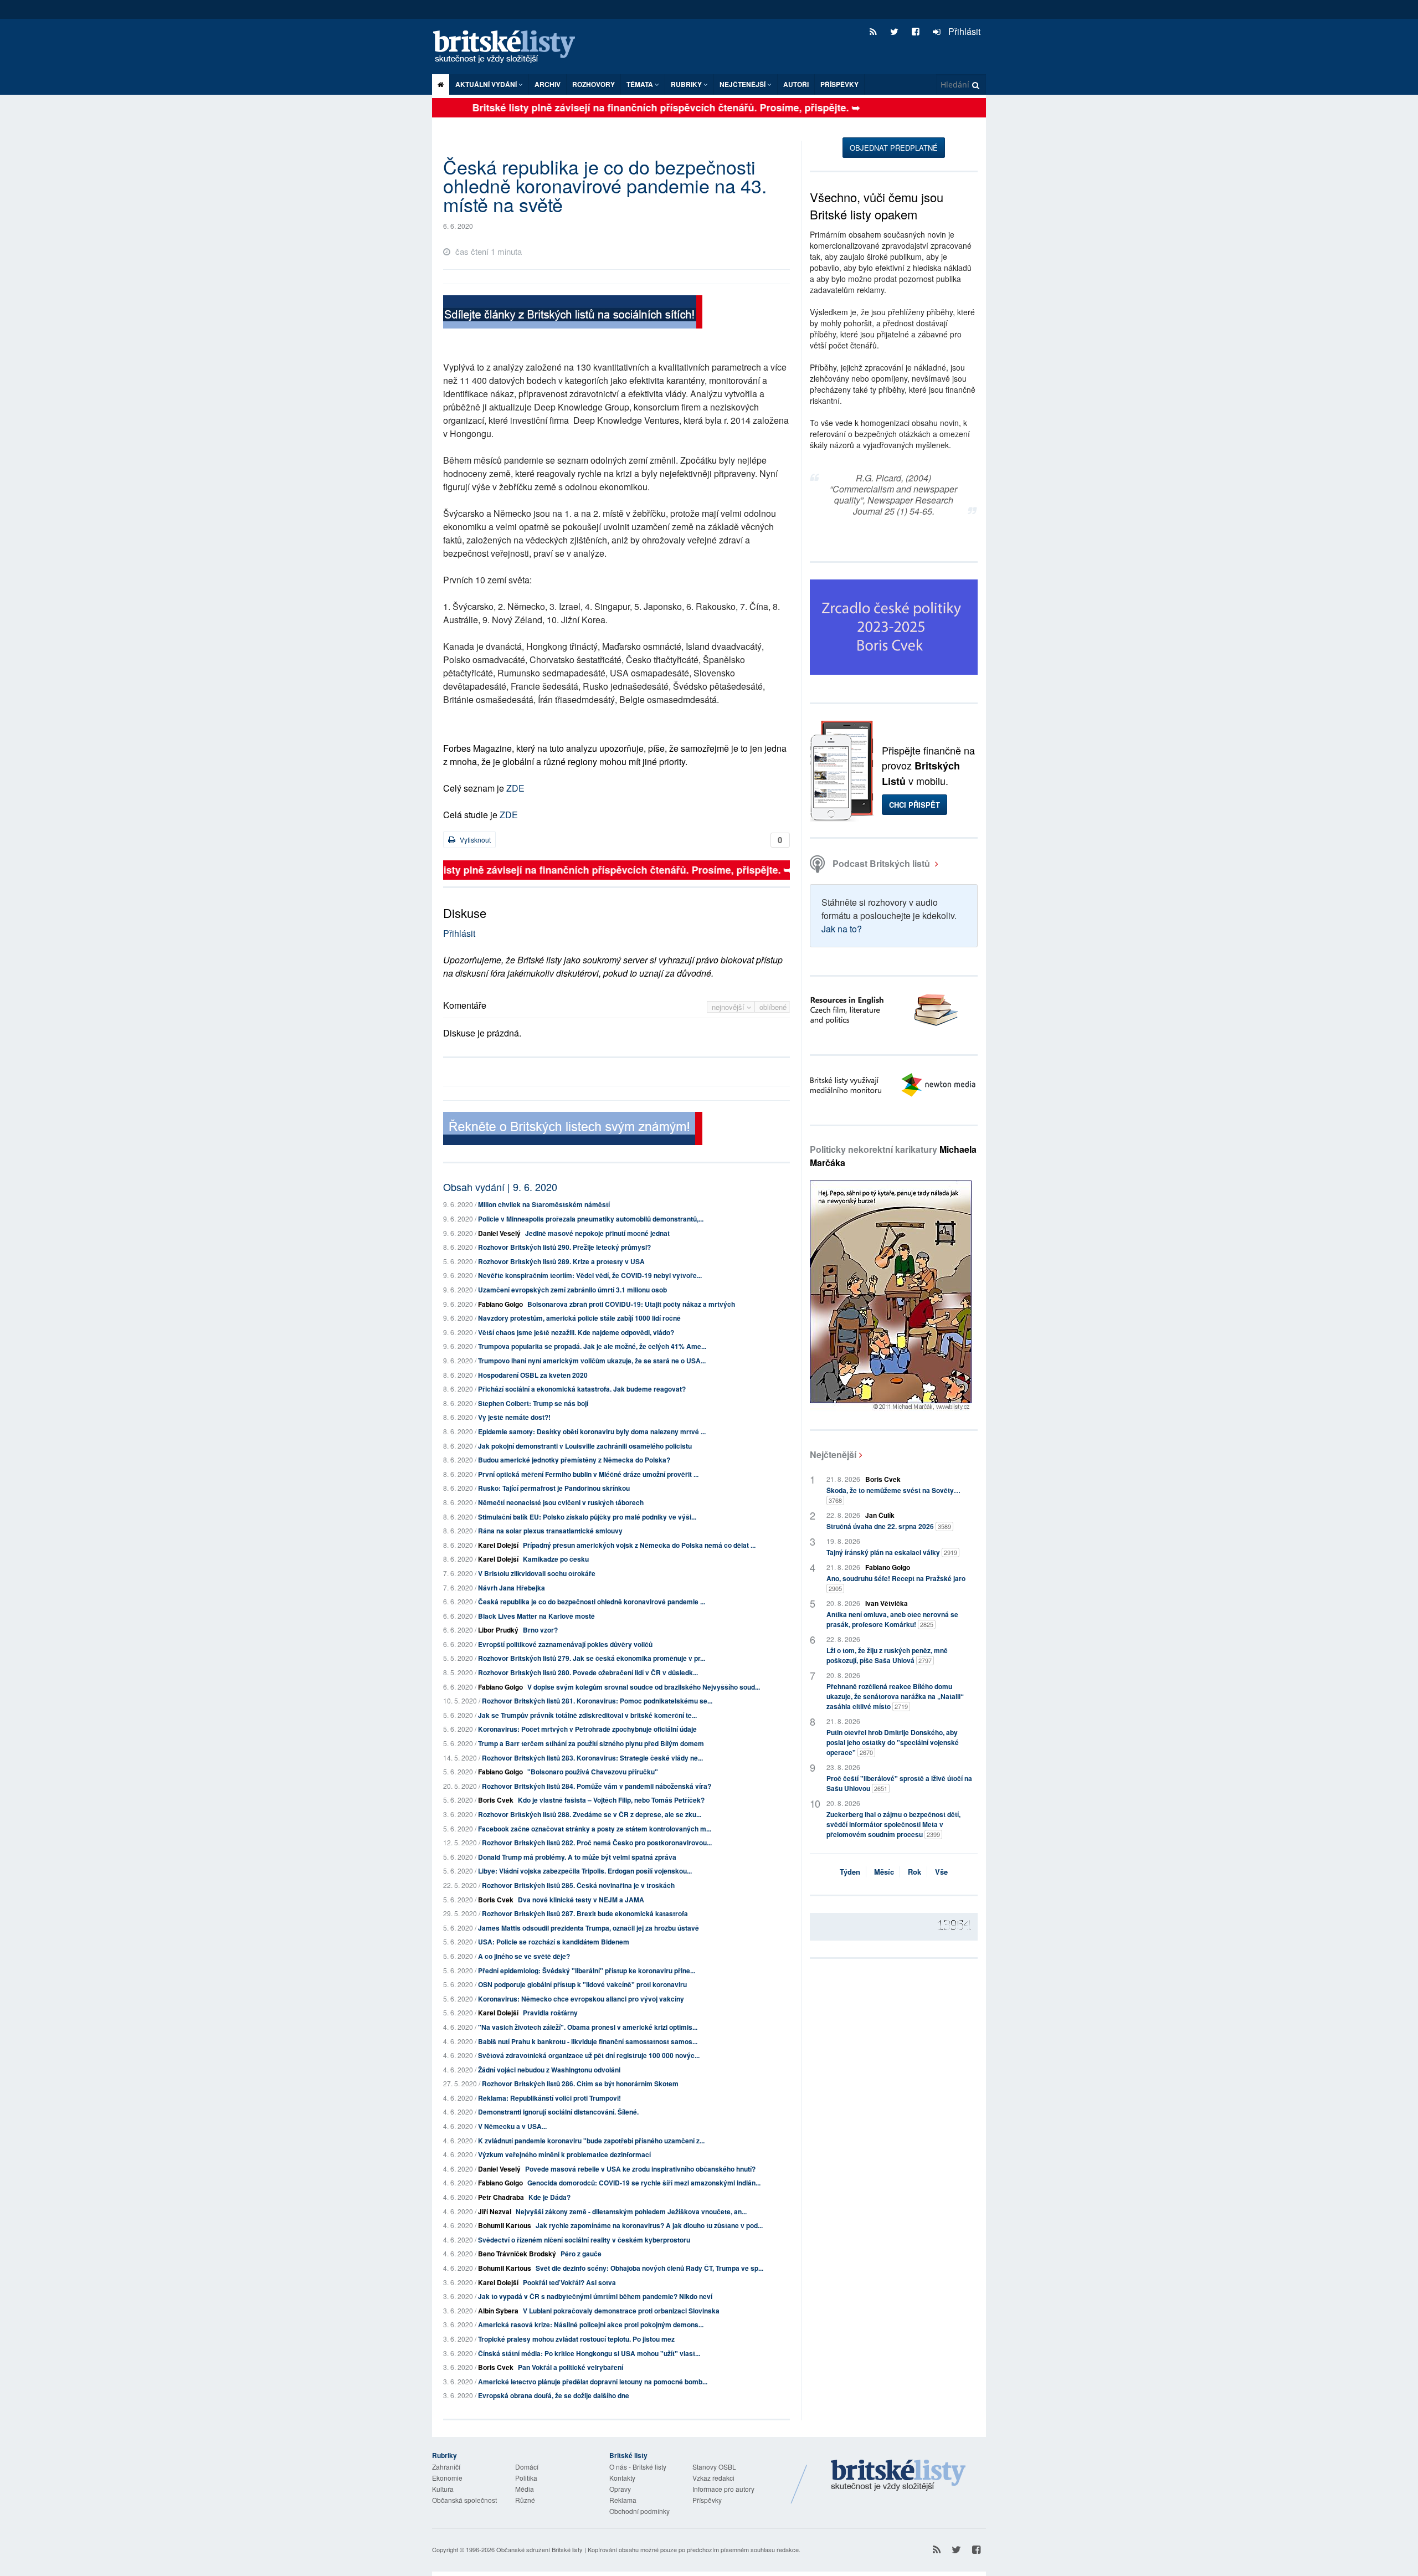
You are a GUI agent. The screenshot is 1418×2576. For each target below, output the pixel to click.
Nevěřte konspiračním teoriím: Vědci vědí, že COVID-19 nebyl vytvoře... (590, 1275)
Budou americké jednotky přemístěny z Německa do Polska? (574, 1460)
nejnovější (729, 1007)
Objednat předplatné (894, 148)
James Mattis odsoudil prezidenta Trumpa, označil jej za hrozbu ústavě (589, 1928)
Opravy (620, 2489)
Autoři (796, 84)
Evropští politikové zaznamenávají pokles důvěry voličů (565, 1644)
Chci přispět (914, 805)
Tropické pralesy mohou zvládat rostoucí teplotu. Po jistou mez (576, 2339)
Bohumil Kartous (505, 2225)
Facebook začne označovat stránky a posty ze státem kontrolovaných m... (595, 1829)
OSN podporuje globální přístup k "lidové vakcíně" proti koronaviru (582, 1984)
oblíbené (773, 1007)
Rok (914, 1872)
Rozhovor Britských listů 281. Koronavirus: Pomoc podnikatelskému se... (597, 1701)
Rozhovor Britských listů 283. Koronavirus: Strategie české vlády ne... (592, 1758)
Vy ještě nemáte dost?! (514, 1417)
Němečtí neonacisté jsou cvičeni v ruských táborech (561, 1502)
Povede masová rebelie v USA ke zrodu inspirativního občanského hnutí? (640, 2169)
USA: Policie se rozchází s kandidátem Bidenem (554, 1942)
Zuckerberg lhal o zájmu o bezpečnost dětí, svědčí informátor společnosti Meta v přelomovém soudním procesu (893, 1824)
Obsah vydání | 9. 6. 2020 (500, 1187)
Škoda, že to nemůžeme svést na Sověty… (893, 1495)
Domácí (527, 2467)
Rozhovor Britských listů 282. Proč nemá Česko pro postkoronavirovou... (597, 1843)
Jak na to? (842, 929)
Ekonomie (447, 2478)
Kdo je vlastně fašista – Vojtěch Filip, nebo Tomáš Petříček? (611, 1800)
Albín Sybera (498, 2311)
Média (525, 2489)
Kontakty (622, 2478)
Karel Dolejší (498, 1545)
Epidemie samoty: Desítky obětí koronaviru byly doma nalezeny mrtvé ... (592, 1431)
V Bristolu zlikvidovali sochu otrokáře (537, 1573)
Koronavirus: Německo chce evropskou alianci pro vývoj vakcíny (581, 1999)
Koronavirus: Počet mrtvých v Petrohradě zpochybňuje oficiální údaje (587, 1729)
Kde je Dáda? (549, 2197)
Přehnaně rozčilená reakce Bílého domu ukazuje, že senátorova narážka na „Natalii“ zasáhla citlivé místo (895, 1696)
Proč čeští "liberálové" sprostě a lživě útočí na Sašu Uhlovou (899, 1783)
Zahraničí (446, 2467)
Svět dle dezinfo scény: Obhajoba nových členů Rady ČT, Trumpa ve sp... (649, 2268)
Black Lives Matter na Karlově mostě (536, 1616)
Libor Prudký (498, 1630)
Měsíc (884, 1872)
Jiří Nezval (495, 2211)
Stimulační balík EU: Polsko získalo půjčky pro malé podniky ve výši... (587, 1517)
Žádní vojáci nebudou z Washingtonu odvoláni (549, 2070)
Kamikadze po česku (556, 1559)
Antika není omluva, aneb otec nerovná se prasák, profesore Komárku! (892, 1619)
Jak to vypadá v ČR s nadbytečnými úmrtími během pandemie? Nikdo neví (595, 2296)
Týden (850, 1872)
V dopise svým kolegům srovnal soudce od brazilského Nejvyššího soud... (644, 1687)
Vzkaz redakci (713, 2478)
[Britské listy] (573, 313)
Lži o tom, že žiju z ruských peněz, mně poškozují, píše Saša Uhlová (887, 1655)
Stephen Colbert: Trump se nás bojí (533, 1403)
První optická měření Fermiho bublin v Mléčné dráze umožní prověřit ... (588, 1474)
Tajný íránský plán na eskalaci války (892, 1552)
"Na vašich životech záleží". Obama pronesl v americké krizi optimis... (588, 2027)
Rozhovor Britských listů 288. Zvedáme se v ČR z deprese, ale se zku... (590, 1814)
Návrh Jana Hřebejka (512, 1588)
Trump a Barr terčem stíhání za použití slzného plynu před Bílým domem (591, 1743)
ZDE (515, 788)
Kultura (443, 2489)
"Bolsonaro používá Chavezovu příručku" (593, 1772)
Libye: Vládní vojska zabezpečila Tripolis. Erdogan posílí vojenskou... (585, 1871)
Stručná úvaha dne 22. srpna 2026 (889, 1526)
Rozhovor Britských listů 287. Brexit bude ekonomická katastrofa (585, 1913)
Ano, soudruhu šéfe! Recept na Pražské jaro (896, 1583)
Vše (941, 1872)
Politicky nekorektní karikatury (893, 1156)
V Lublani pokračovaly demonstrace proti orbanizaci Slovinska (621, 2311)
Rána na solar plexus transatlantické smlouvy (550, 1531)
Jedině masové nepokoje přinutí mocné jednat (597, 1233)
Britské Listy (898, 2476)
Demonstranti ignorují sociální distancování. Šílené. (558, 2112)
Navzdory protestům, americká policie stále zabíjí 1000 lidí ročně (579, 1318)
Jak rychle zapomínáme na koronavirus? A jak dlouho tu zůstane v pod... (649, 2225)
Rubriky (687, 84)
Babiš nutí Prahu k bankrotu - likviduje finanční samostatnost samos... (588, 2041)
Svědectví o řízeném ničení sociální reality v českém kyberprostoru (584, 2240)
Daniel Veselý (499, 1233)
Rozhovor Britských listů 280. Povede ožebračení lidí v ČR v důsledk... (588, 1672)
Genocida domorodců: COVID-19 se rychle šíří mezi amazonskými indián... (644, 2183)
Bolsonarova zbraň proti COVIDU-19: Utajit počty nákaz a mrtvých (631, 1304)
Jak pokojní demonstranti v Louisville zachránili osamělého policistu (585, 1446)
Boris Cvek (496, 1800)
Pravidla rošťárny (550, 2013)
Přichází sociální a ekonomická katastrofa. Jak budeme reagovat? (582, 1389)
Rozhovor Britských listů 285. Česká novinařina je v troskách (578, 1885)
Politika (526, 2478)
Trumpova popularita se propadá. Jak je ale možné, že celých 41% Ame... (592, 1346)
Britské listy (510, 47)
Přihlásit (963, 31)
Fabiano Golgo (500, 1304)
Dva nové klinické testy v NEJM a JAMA (581, 1900)
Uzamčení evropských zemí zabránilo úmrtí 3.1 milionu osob (572, 1290)
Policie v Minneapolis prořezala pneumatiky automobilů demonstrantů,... (591, 1219)
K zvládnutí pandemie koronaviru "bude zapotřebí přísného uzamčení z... (591, 2141)
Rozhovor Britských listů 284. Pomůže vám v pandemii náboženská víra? (597, 1786)
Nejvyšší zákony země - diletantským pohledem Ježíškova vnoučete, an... (631, 2211)
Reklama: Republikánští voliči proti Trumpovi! (549, 2098)
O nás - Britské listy (638, 2467)
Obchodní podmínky (639, 2511)
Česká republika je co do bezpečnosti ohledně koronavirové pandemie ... (592, 1602)
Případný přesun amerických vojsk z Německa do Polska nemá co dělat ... (639, 1545)
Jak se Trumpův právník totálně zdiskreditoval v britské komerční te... (587, 1715)
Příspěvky (839, 84)
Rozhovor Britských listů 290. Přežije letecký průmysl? (564, 1247)
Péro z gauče (581, 2254)
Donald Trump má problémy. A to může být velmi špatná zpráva (577, 1857)
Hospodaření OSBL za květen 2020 (533, 1375)
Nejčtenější (833, 1454)
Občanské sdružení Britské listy (540, 2549)
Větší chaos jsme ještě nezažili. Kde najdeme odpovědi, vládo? (576, 1332)
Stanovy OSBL (714, 2467)
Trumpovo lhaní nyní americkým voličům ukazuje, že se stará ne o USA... (592, 1361)
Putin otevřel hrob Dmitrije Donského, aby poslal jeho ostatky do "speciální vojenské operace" (893, 1742)
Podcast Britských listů (881, 863)
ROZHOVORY (594, 84)
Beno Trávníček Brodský (517, 2254)
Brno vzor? (540, 1630)
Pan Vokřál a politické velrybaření (571, 2367)
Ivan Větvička (887, 1603)
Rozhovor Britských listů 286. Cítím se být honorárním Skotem (580, 2084)
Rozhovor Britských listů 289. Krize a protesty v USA (561, 1261)
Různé (525, 2500)
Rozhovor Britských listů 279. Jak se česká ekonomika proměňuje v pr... (592, 1658)
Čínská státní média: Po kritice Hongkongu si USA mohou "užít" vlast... (589, 2353)
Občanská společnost (464, 2500)
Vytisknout (474, 840)
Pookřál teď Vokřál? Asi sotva (569, 2282)
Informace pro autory (723, 2489)
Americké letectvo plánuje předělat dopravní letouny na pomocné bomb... (593, 2382)
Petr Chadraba (501, 2197)
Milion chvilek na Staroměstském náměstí (544, 1204)
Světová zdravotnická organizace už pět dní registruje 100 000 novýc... (589, 2055)
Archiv (548, 84)
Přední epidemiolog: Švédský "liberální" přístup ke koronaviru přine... (587, 1971)
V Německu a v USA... (512, 2126)
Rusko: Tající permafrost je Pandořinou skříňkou (554, 1488)
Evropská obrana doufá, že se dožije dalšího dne (554, 2395)
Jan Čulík (880, 1515)
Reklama (623, 2500)
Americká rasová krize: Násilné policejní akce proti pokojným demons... (591, 2324)
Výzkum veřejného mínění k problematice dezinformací (564, 2154)
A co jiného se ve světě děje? (524, 1956)
